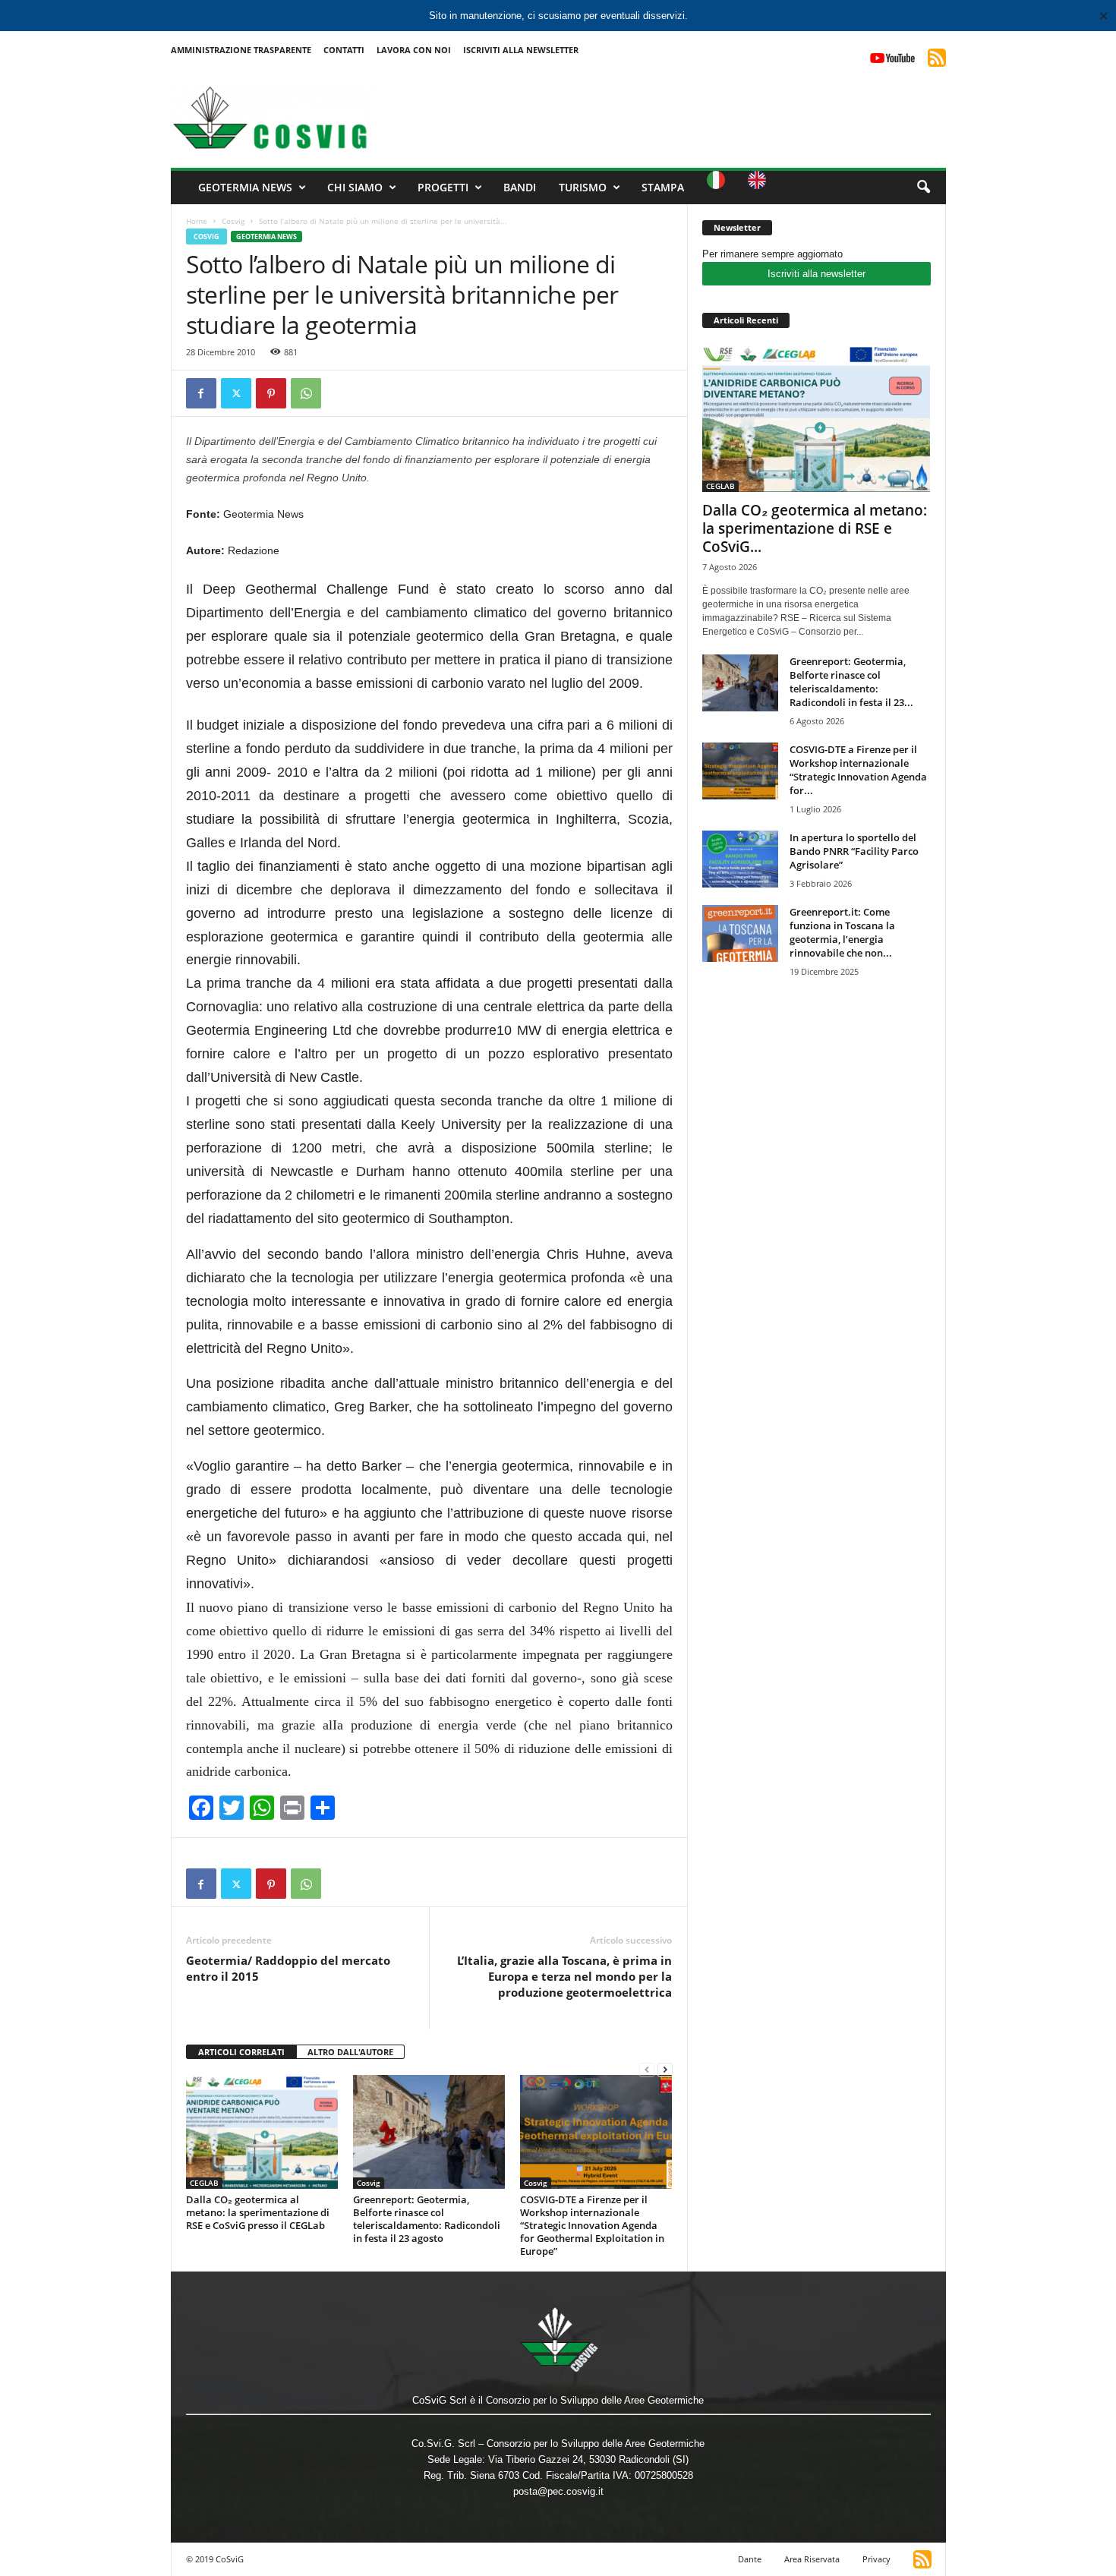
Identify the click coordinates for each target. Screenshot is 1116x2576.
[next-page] (665, 2069)
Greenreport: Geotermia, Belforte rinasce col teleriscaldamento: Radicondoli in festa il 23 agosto (427, 2219)
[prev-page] (647, 2069)
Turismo (583, 187)
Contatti (344, 50)
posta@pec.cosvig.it (558, 2491)
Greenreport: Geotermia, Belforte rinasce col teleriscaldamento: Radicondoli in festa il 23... (851, 682)
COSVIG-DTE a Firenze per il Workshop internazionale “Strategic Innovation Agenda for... (858, 770)
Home (197, 221)
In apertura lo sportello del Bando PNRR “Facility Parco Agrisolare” (854, 851)
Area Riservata (812, 2559)
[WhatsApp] (306, 393)
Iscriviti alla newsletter (817, 274)
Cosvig (233, 221)
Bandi (520, 187)
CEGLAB (204, 2183)
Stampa (663, 187)
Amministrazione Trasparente (241, 50)
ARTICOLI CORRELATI (241, 2052)
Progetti (443, 187)
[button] (923, 188)
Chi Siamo (355, 187)
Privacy (876, 2559)
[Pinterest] (271, 393)
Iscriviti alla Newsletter (521, 50)
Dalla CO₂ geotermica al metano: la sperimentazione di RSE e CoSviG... (815, 528)
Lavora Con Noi (414, 50)
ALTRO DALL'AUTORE (350, 2052)
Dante (750, 2559)
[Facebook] (201, 393)
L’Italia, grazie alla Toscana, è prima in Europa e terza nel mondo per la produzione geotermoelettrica (564, 1976)
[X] (236, 393)
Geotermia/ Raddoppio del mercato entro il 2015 (288, 1968)
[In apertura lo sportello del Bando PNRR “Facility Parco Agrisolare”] (740, 859)
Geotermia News (245, 187)
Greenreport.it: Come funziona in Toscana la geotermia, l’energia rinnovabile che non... (842, 932)
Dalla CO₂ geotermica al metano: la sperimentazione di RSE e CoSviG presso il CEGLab (258, 2212)
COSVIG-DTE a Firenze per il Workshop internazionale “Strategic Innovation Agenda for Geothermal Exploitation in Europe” (592, 2225)
